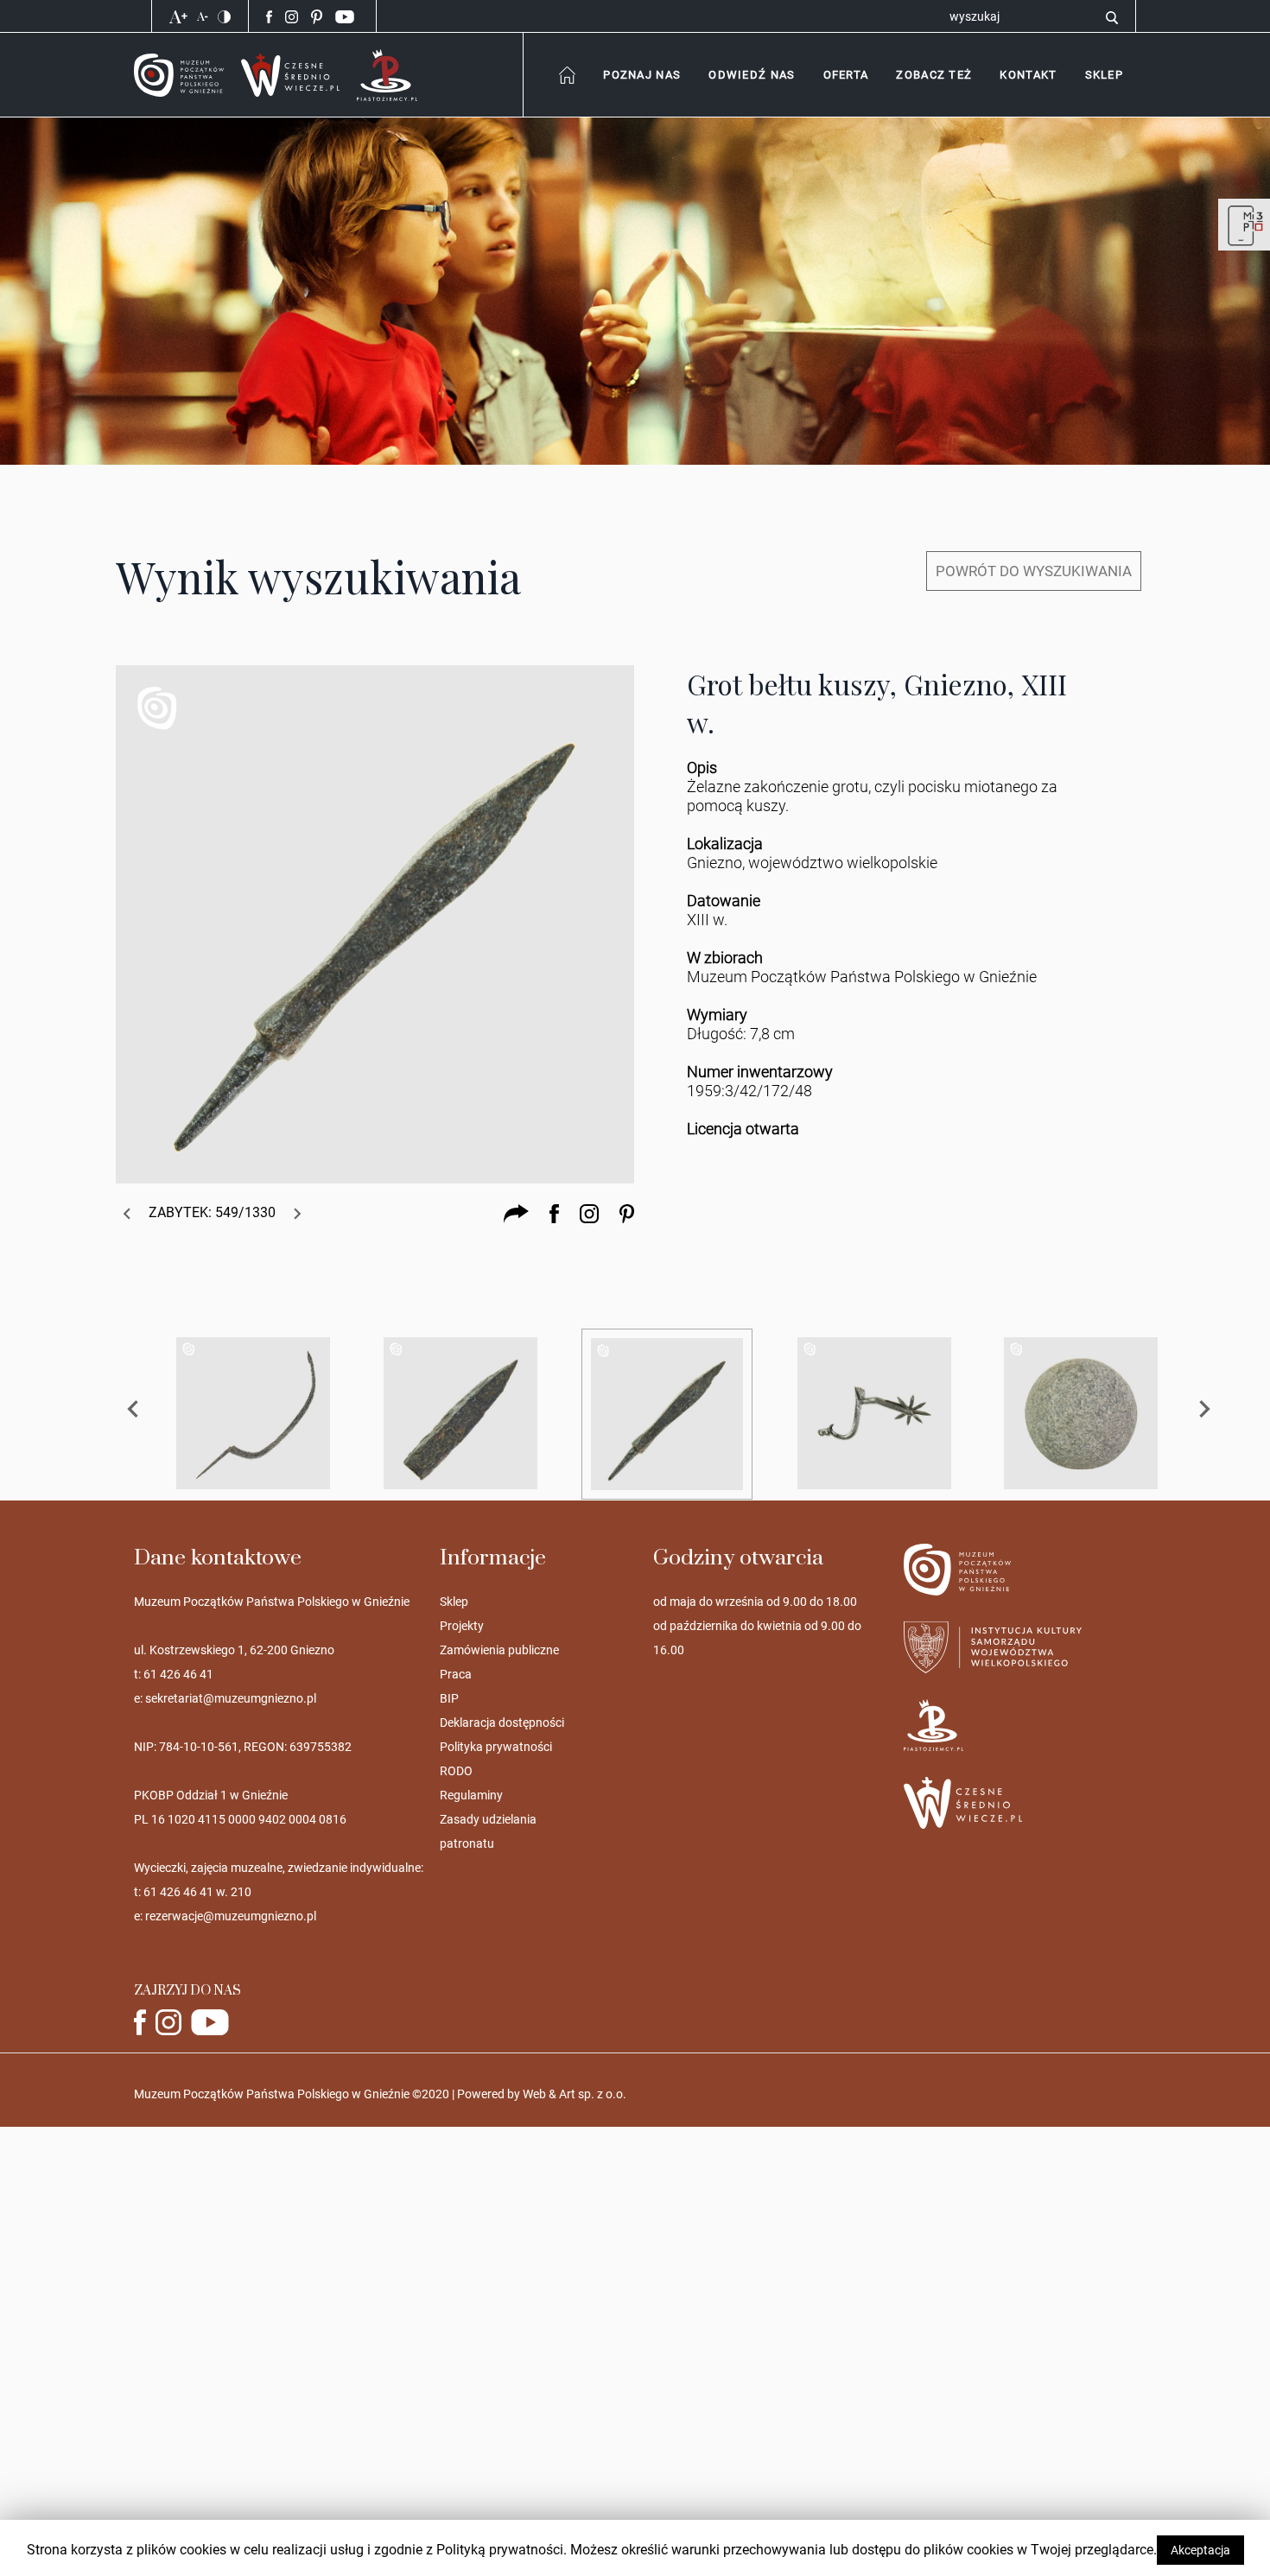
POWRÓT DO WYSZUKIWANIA (1034, 571)
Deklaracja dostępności (502, 1723)
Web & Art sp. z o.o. (575, 2094)
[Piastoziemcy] (387, 74)
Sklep (454, 1602)
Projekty (462, 1626)
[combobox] (641, 75)
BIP (449, 1698)
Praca (456, 1674)
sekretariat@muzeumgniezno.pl (231, 1698)
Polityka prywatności (496, 1747)
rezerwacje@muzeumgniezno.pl (231, 1916)
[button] (1028, 75)
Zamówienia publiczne (499, 1650)
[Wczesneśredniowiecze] (290, 74)
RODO (456, 1771)
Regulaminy (471, 1795)
